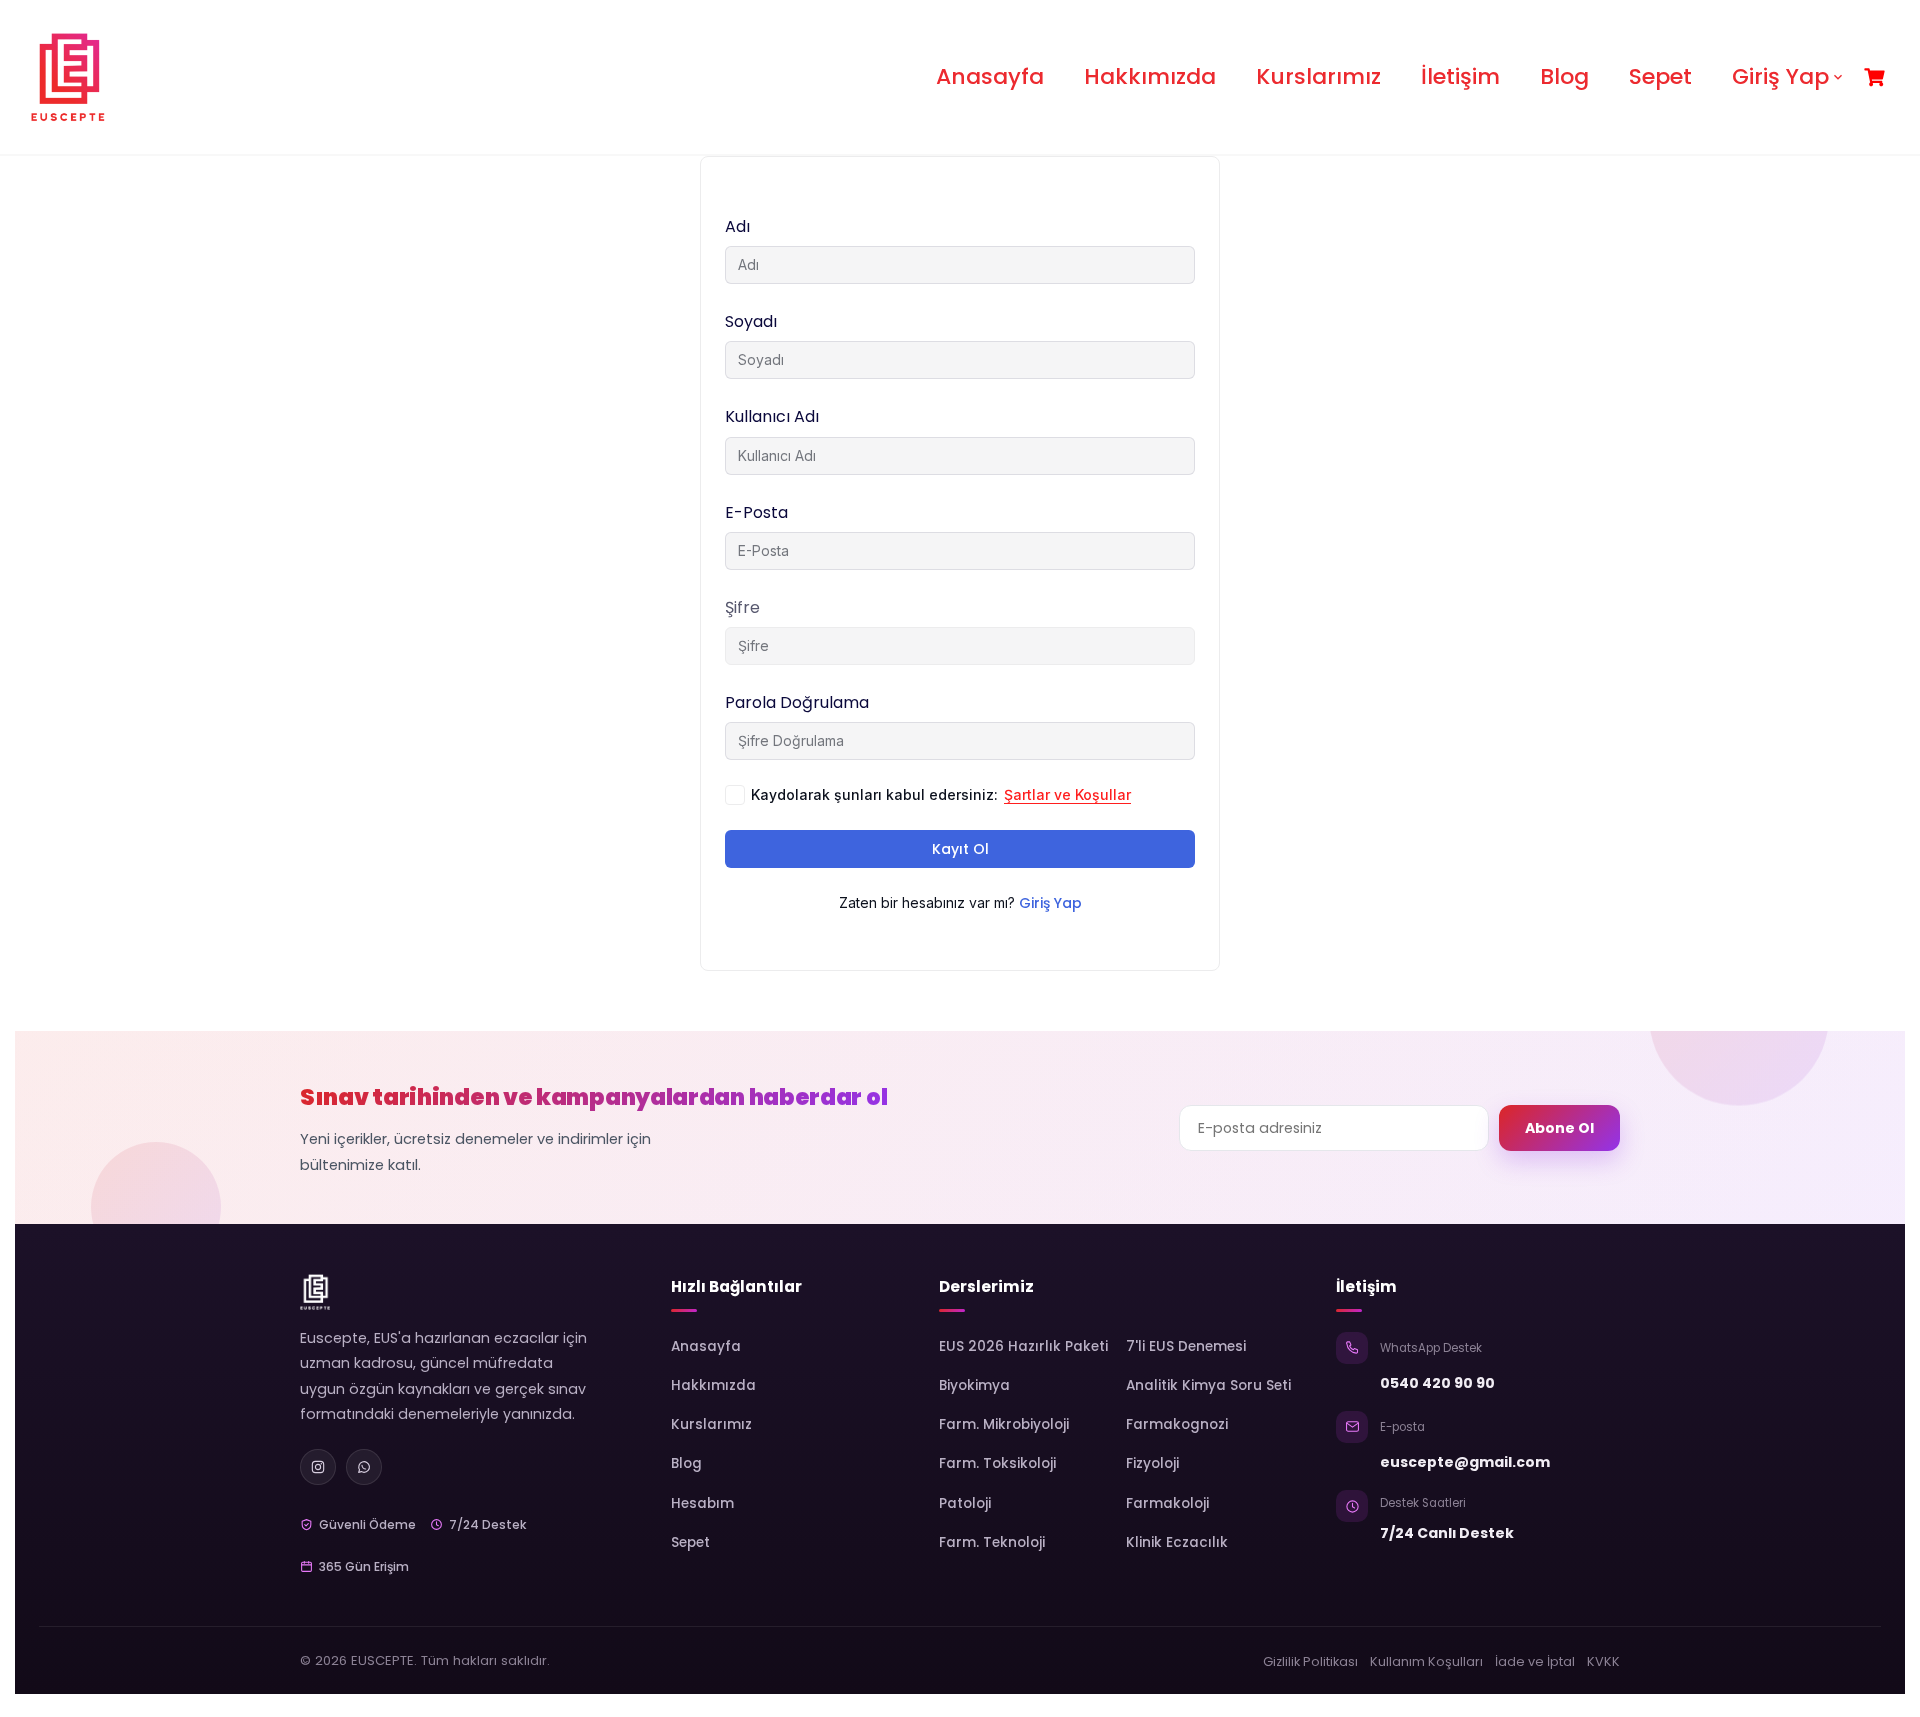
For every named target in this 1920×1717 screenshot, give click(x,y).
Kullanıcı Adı (772, 416)
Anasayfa (990, 76)
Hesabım (702, 1503)
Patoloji (965, 1503)
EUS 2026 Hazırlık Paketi (1023, 1346)
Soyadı (751, 321)
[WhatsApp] (364, 1467)
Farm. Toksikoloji (997, 1463)
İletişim (1460, 76)
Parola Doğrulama (797, 702)
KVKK (1603, 1661)
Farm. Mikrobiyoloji (1004, 1424)
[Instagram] (318, 1467)
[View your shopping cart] (1877, 77)
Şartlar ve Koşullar (1067, 794)
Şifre (742, 607)
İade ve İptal (1535, 1661)
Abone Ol (1559, 1128)
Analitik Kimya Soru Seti (1208, 1385)
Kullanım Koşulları (1426, 1661)
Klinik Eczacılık (1177, 1542)
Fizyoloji (1152, 1463)
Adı (737, 226)
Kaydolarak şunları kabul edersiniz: (941, 794)
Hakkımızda (1150, 76)
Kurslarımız (1318, 76)
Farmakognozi (1177, 1424)
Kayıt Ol (960, 849)
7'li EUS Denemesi (1186, 1346)
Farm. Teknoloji (992, 1542)
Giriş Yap (1780, 76)
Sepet (1660, 76)
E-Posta (756, 512)
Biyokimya (974, 1385)
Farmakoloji (1167, 1503)
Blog (1564, 76)
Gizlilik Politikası (1310, 1661)
